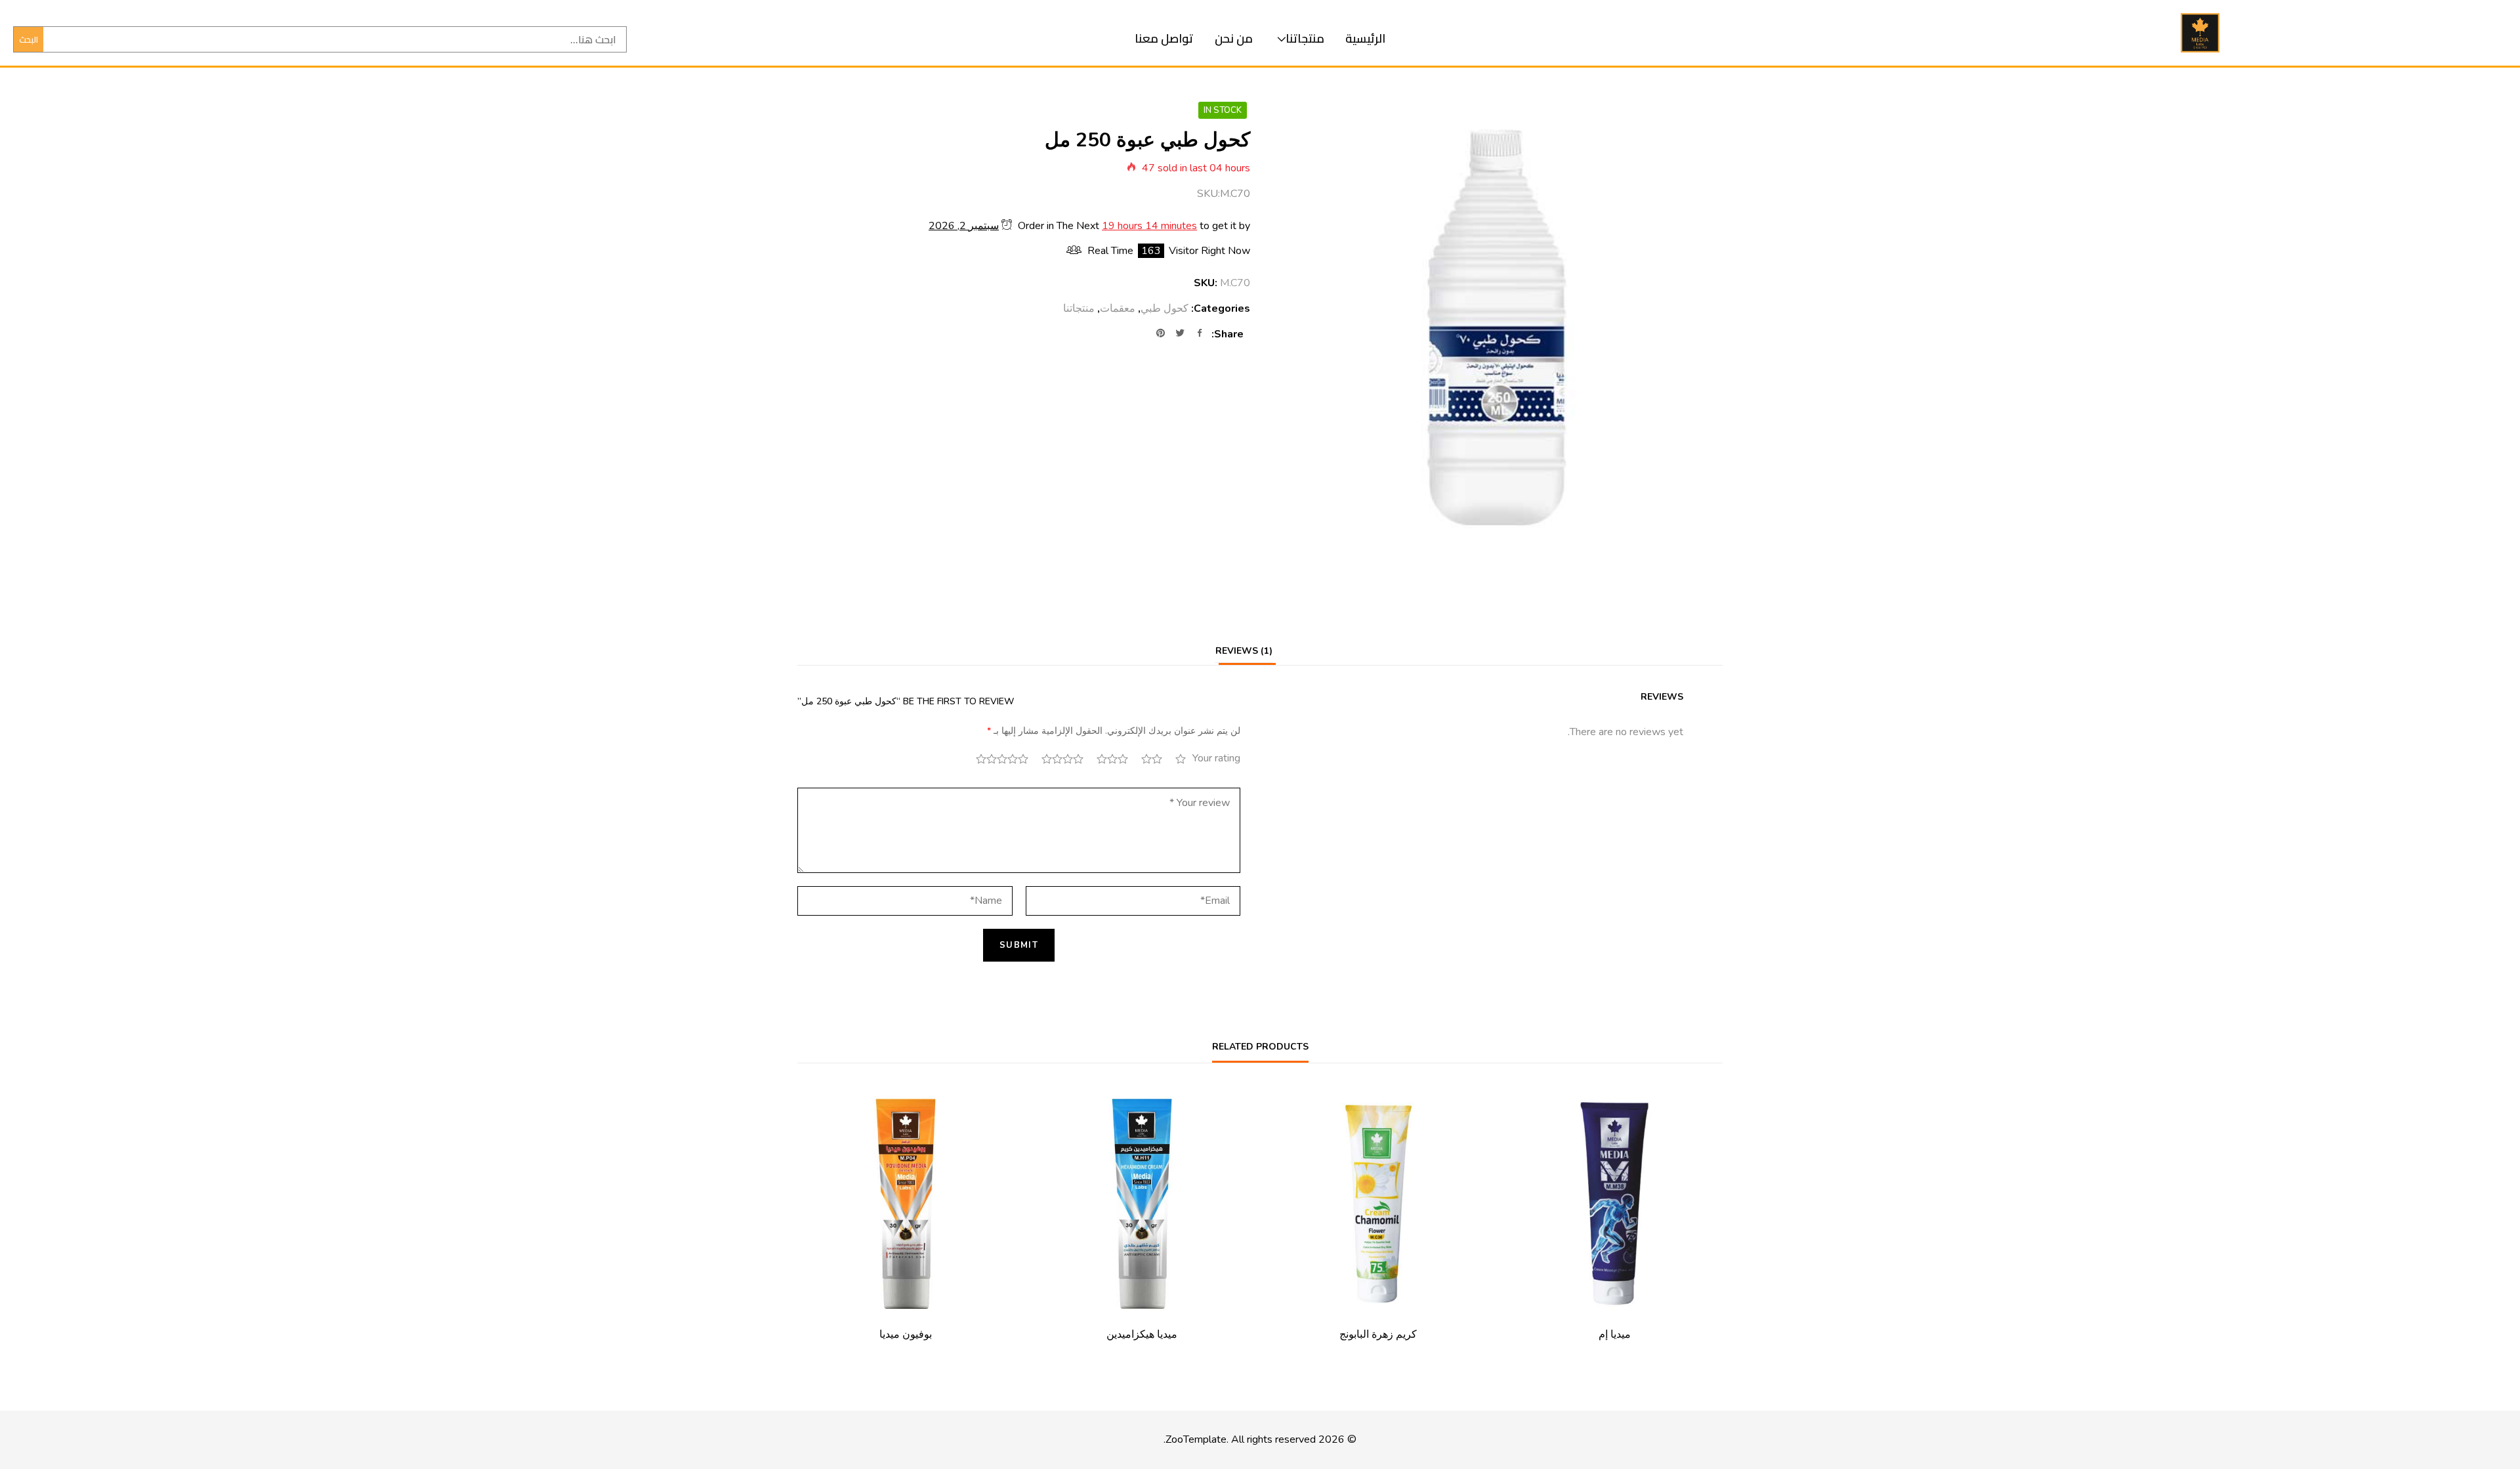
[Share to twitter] (1180, 334)
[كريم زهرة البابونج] (1378, 1204)
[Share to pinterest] (1160, 334)
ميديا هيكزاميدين (1142, 1334)
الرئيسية (1365, 38)
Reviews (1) (1244, 651)
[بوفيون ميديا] (906, 1204)
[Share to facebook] (1200, 334)
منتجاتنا (1305, 38)
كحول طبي (1165, 309)
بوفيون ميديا (906, 1334)
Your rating (1216, 758)
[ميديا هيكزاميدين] (1142, 1204)
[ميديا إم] (1614, 1204)
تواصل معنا (1164, 38)
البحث (29, 39)
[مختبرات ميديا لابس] (2200, 33)
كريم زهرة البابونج (1378, 1334)
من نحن (1234, 38)
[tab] (1244, 651)
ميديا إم (1615, 1334)
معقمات (1118, 309)
